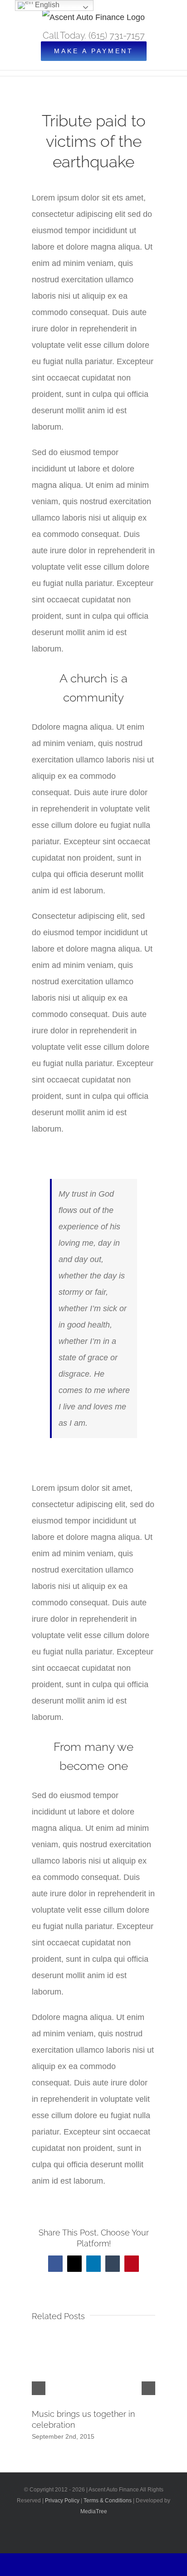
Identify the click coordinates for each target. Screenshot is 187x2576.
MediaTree (94, 2511)
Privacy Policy (62, 2501)
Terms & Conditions (108, 2501)
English (46, 5)
